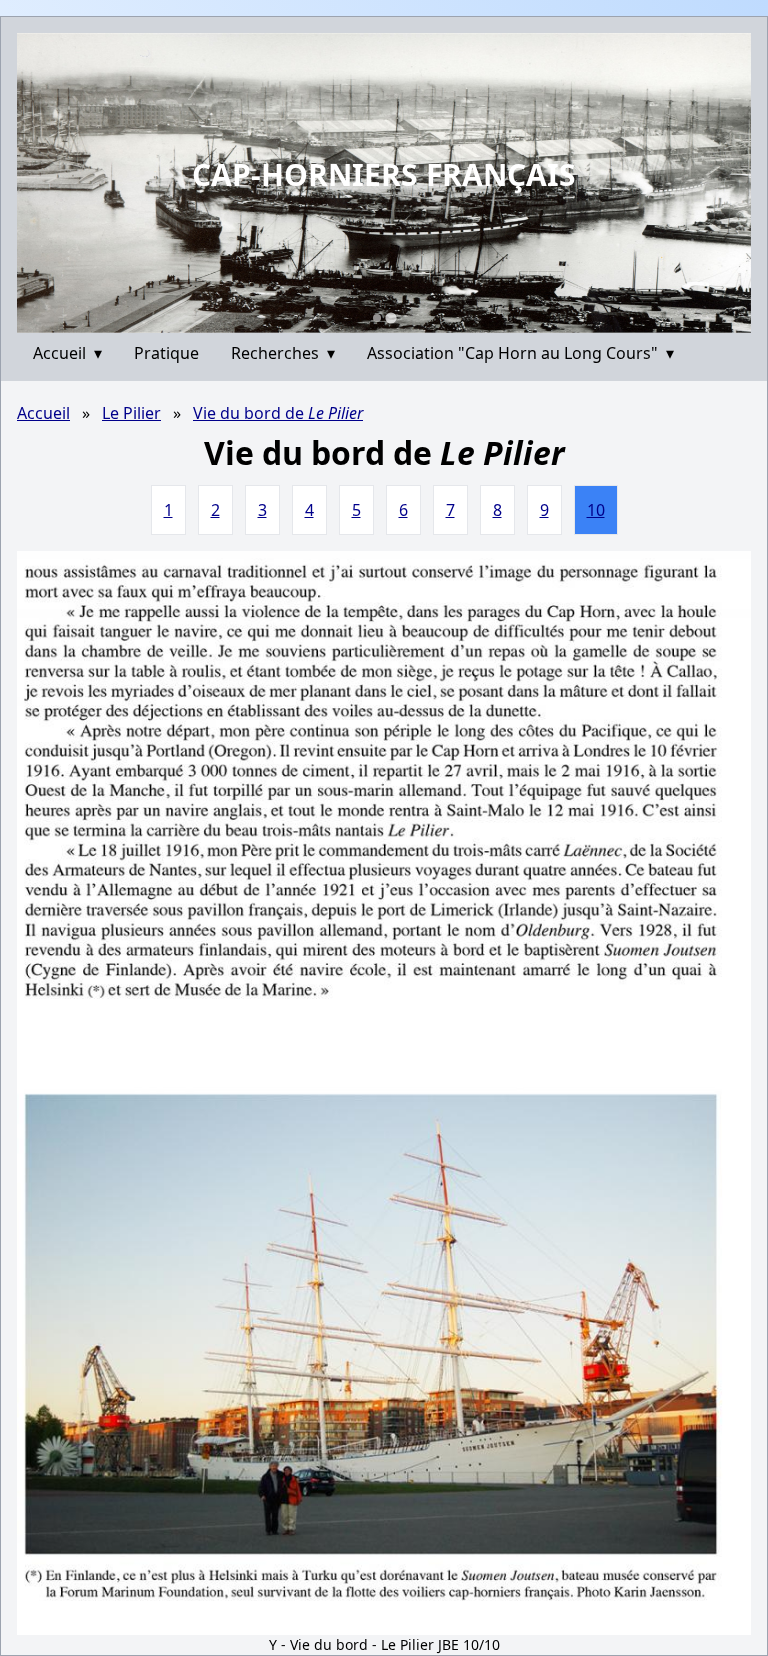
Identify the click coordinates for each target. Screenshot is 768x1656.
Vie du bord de (278, 413)
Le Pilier (131, 413)
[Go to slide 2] (391, 318)
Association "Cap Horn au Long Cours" (520, 353)
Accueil (67, 353)
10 (596, 510)
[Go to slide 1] (376, 317)
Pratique (166, 353)
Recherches (283, 353)
